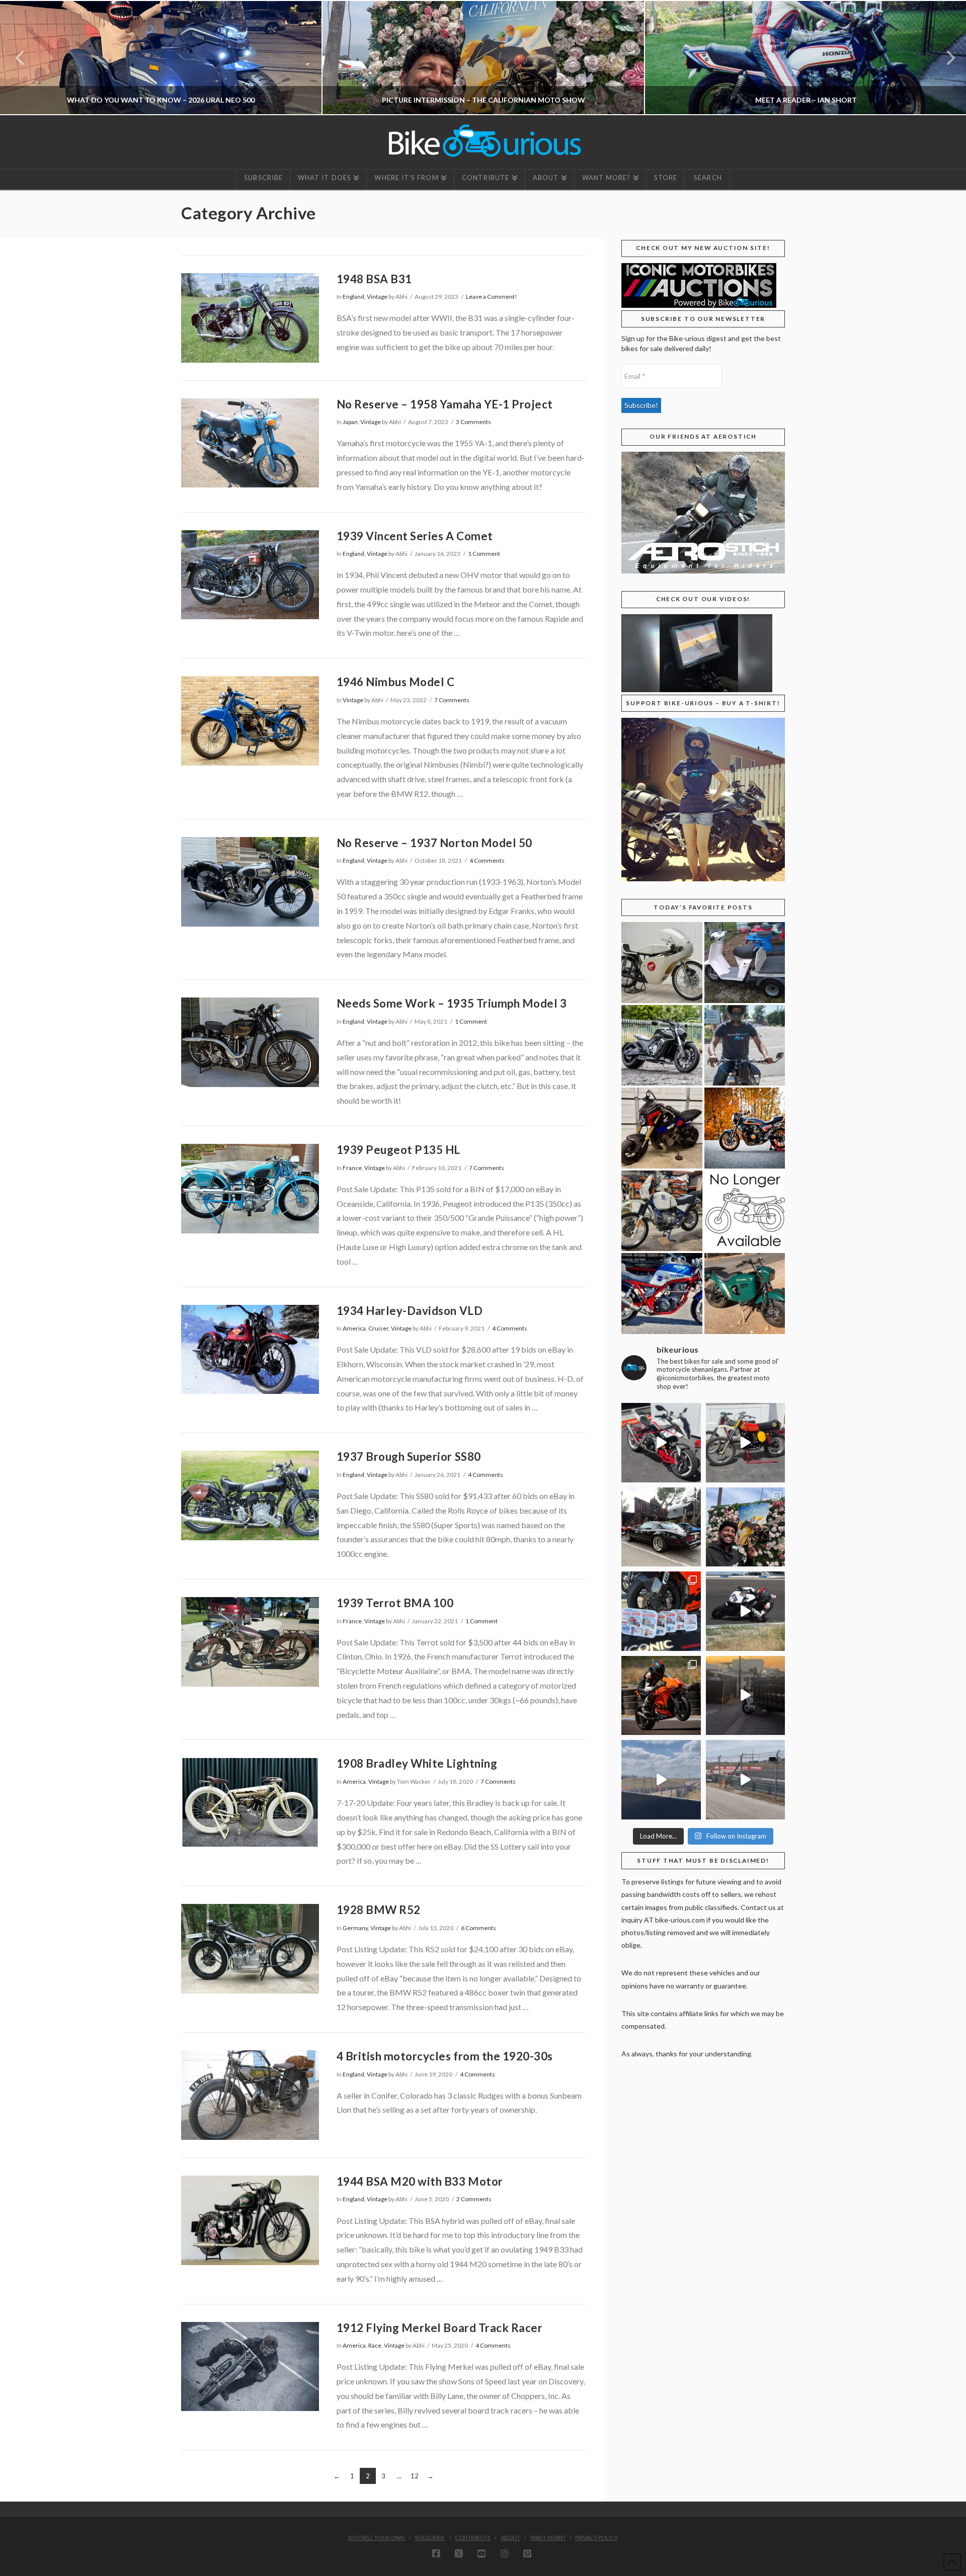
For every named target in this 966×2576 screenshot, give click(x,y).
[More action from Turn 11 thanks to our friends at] (746, 1780)
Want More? (548, 2538)
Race (375, 2345)
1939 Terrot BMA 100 (395, 1603)
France (352, 1168)
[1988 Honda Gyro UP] (745, 963)
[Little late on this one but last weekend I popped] (746, 1527)
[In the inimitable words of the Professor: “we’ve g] (661, 1443)
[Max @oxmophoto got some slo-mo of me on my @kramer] (746, 1611)
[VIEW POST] (250, 318)
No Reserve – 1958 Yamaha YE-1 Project (445, 404)
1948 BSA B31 (374, 279)
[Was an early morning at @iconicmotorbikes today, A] (746, 1696)
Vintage (377, 297)
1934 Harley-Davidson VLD (410, 1311)
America (354, 1328)
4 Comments (487, 860)
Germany (355, 1928)
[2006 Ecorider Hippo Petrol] (745, 1294)
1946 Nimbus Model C (396, 682)
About (510, 2538)
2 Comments (474, 2199)
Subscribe (430, 2538)
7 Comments (452, 700)
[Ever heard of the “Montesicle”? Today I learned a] (746, 1443)
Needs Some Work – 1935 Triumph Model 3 (452, 1003)
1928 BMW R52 (379, 1910)
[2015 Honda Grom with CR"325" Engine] (662, 1128)
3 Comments (473, 422)
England (353, 297)
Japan (350, 422)
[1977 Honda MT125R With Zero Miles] (662, 963)
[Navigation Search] (707, 180)
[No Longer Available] (745, 1211)
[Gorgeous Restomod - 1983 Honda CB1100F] (745, 1128)
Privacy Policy (596, 2538)
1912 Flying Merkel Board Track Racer (440, 2328)
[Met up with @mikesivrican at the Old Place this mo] (661, 1527)
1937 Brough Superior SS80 (409, 1457)
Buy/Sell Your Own (377, 2538)
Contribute (473, 2538)
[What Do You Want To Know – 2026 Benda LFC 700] (662, 1046)
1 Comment (484, 554)
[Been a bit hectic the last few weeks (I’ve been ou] (661, 1611)
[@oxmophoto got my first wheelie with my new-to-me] (661, 1696)
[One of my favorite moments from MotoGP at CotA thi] (661, 1780)
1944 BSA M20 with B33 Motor (420, 2181)
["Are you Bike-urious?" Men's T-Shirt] (745, 1046)
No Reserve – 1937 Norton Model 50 (434, 843)
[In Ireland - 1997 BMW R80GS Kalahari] (662, 1211)
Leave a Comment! (492, 297)
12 (415, 2476)
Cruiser (378, 1328)
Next (945, 58)
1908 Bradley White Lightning (417, 1763)
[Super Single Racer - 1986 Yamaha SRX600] (662, 1294)
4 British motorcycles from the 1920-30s (445, 2056)
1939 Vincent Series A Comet (415, 536)
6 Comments (478, 1928)
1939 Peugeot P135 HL (398, 1150)
